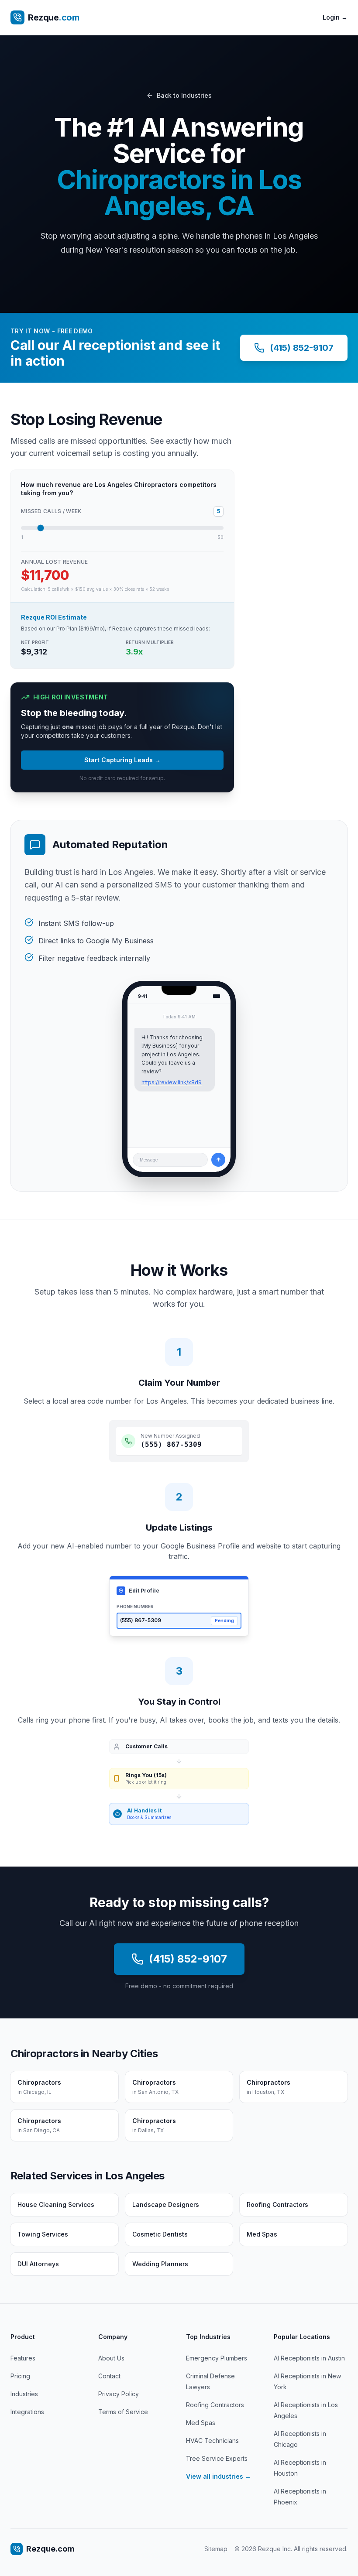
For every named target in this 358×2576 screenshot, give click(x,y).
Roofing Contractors (215, 2405)
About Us (111, 2358)
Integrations (27, 2412)
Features (23, 2358)
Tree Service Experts (217, 2458)
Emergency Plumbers (217, 2358)
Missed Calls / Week (51, 511)
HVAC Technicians (212, 2441)
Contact (109, 2376)
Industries (24, 2394)
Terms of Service (123, 2412)
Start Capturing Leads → (122, 760)
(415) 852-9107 (302, 348)
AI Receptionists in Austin (309, 2358)
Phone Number (135, 1607)
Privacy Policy (119, 2394)
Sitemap (216, 2549)
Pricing (20, 2376)
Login (335, 17)
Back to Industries (184, 95)
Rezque (53, 17)
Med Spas (201, 2423)
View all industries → (219, 2476)
